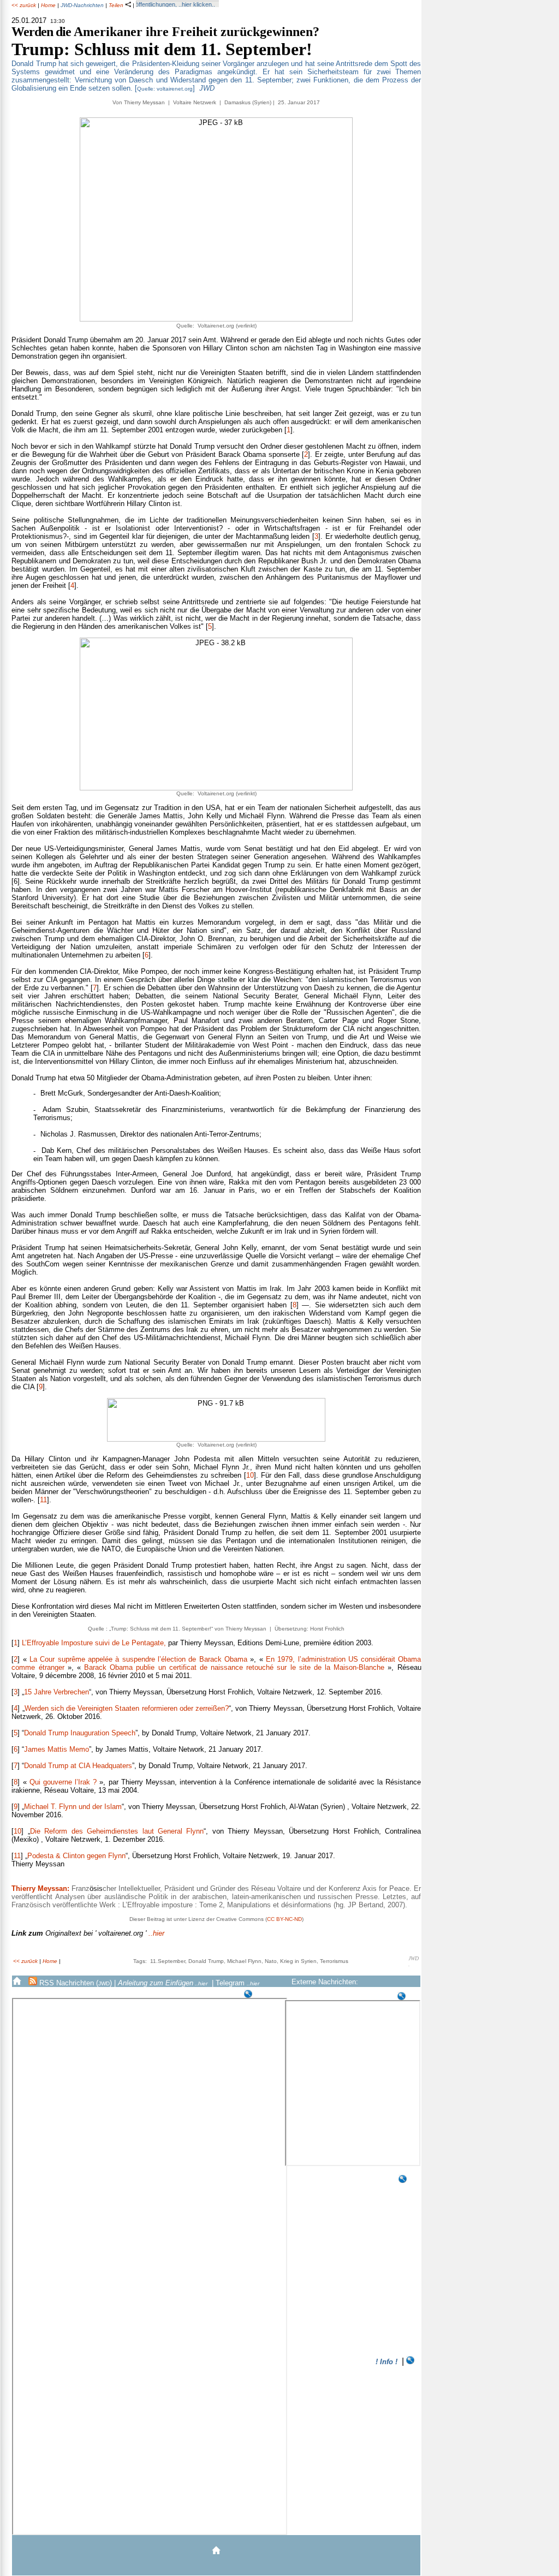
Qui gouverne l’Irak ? (63, 1782)
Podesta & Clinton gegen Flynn (76, 1856)
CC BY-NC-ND (284, 1919)
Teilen (117, 5)
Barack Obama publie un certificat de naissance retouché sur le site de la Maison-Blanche (234, 1667)
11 (43, 1500)
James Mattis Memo (57, 1749)
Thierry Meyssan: (40, 1888)
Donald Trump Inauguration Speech (80, 1733)
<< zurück (24, 5)
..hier (88, 1933)
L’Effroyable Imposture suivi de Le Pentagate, (94, 1643)
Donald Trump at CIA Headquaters (78, 1766)
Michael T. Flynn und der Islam (73, 1807)
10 (250, 1475)
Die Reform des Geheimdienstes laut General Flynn (117, 1831)
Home (48, 5)
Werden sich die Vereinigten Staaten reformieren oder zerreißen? (127, 1708)
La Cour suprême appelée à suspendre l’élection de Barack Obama (138, 1659)
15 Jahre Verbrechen (57, 1692)
